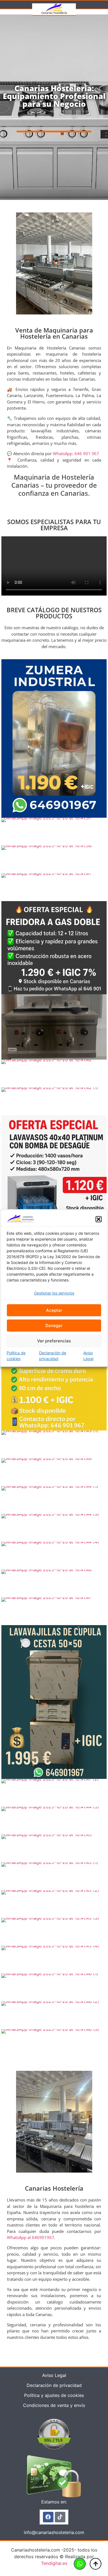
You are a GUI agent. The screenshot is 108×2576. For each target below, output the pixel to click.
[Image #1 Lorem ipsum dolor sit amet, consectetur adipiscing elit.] (54, 738)
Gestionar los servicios (54, 1293)
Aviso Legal (88, 1356)
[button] (99, 1219)
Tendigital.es (54, 2563)
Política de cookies (16, 1356)
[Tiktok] (60, 2517)
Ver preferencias (54, 1341)
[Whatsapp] (80, 2564)
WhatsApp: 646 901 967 (76, 453)
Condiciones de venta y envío (54, 2405)
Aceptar (54, 1310)
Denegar (54, 1326)
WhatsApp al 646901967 (31, 2237)
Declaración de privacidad (53, 1356)
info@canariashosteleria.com (54, 2532)
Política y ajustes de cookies (54, 2395)
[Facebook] (48, 2517)
